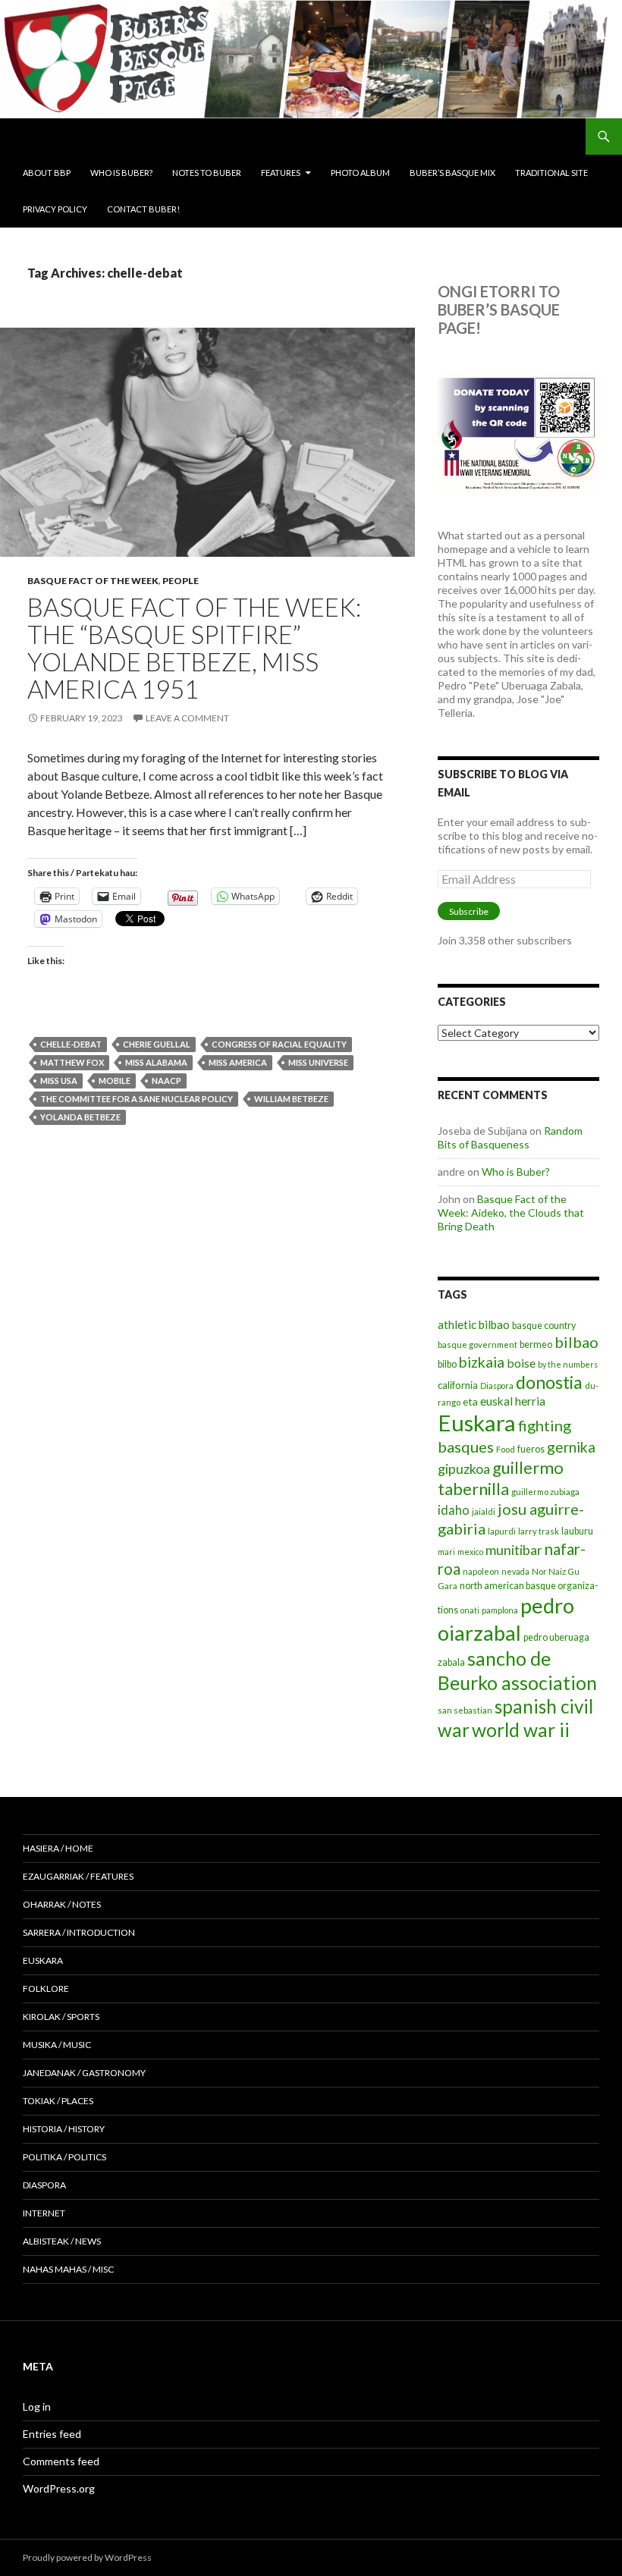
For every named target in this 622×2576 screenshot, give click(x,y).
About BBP (47, 173)
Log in (37, 2406)
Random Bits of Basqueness (510, 1137)
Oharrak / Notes (62, 1904)
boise (521, 1363)
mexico (470, 1552)
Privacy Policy (55, 209)
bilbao (576, 1342)
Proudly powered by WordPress (87, 2557)
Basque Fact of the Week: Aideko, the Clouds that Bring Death (511, 1213)
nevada (515, 1571)
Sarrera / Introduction (79, 1932)
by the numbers (568, 1364)
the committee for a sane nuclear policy (137, 1099)
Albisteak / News (62, 2241)
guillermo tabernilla (501, 1478)
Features (281, 173)
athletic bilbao (474, 1324)
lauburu (577, 1531)
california (458, 1385)
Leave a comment (187, 718)
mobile (115, 1081)
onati (470, 1610)
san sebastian (465, 1710)
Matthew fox (72, 1062)
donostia (549, 1382)
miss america (238, 1062)
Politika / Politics (64, 2157)
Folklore (46, 1989)
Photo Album (360, 173)
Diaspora (497, 1385)
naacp (166, 1081)
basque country (544, 1326)
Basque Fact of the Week (93, 581)
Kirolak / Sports (61, 2017)
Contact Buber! (143, 209)
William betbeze (291, 1099)
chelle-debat (71, 1044)
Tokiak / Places (58, 2101)
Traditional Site (551, 173)
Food (506, 1449)
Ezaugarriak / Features (78, 1876)
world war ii (521, 1730)
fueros (531, 1449)
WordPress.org (59, 2488)
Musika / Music (57, 2045)
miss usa (59, 1081)
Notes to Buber (207, 173)
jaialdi (484, 1511)
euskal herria (513, 1401)
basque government (477, 1345)
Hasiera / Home (58, 1848)
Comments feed (61, 2461)
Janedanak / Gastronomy (84, 2073)
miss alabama (156, 1062)
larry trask (539, 1531)
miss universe (318, 1062)
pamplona (500, 1610)
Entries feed (52, 2434)
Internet (44, 2213)
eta (470, 1401)
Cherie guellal (157, 1044)
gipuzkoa (464, 1469)
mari (446, 1552)
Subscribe (469, 911)
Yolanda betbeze (80, 1117)
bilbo (447, 1364)
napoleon (481, 1571)
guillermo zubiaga (545, 1492)
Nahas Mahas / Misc (68, 2269)
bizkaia (482, 1362)
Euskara (477, 1423)
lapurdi (502, 1531)
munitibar (514, 1550)
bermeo (536, 1345)
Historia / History (64, 2129)
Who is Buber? (121, 173)
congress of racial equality (279, 1044)
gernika (571, 1447)
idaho (454, 1510)
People (181, 581)
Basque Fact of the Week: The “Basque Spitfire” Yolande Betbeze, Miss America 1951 (194, 648)
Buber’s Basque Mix (452, 173)
